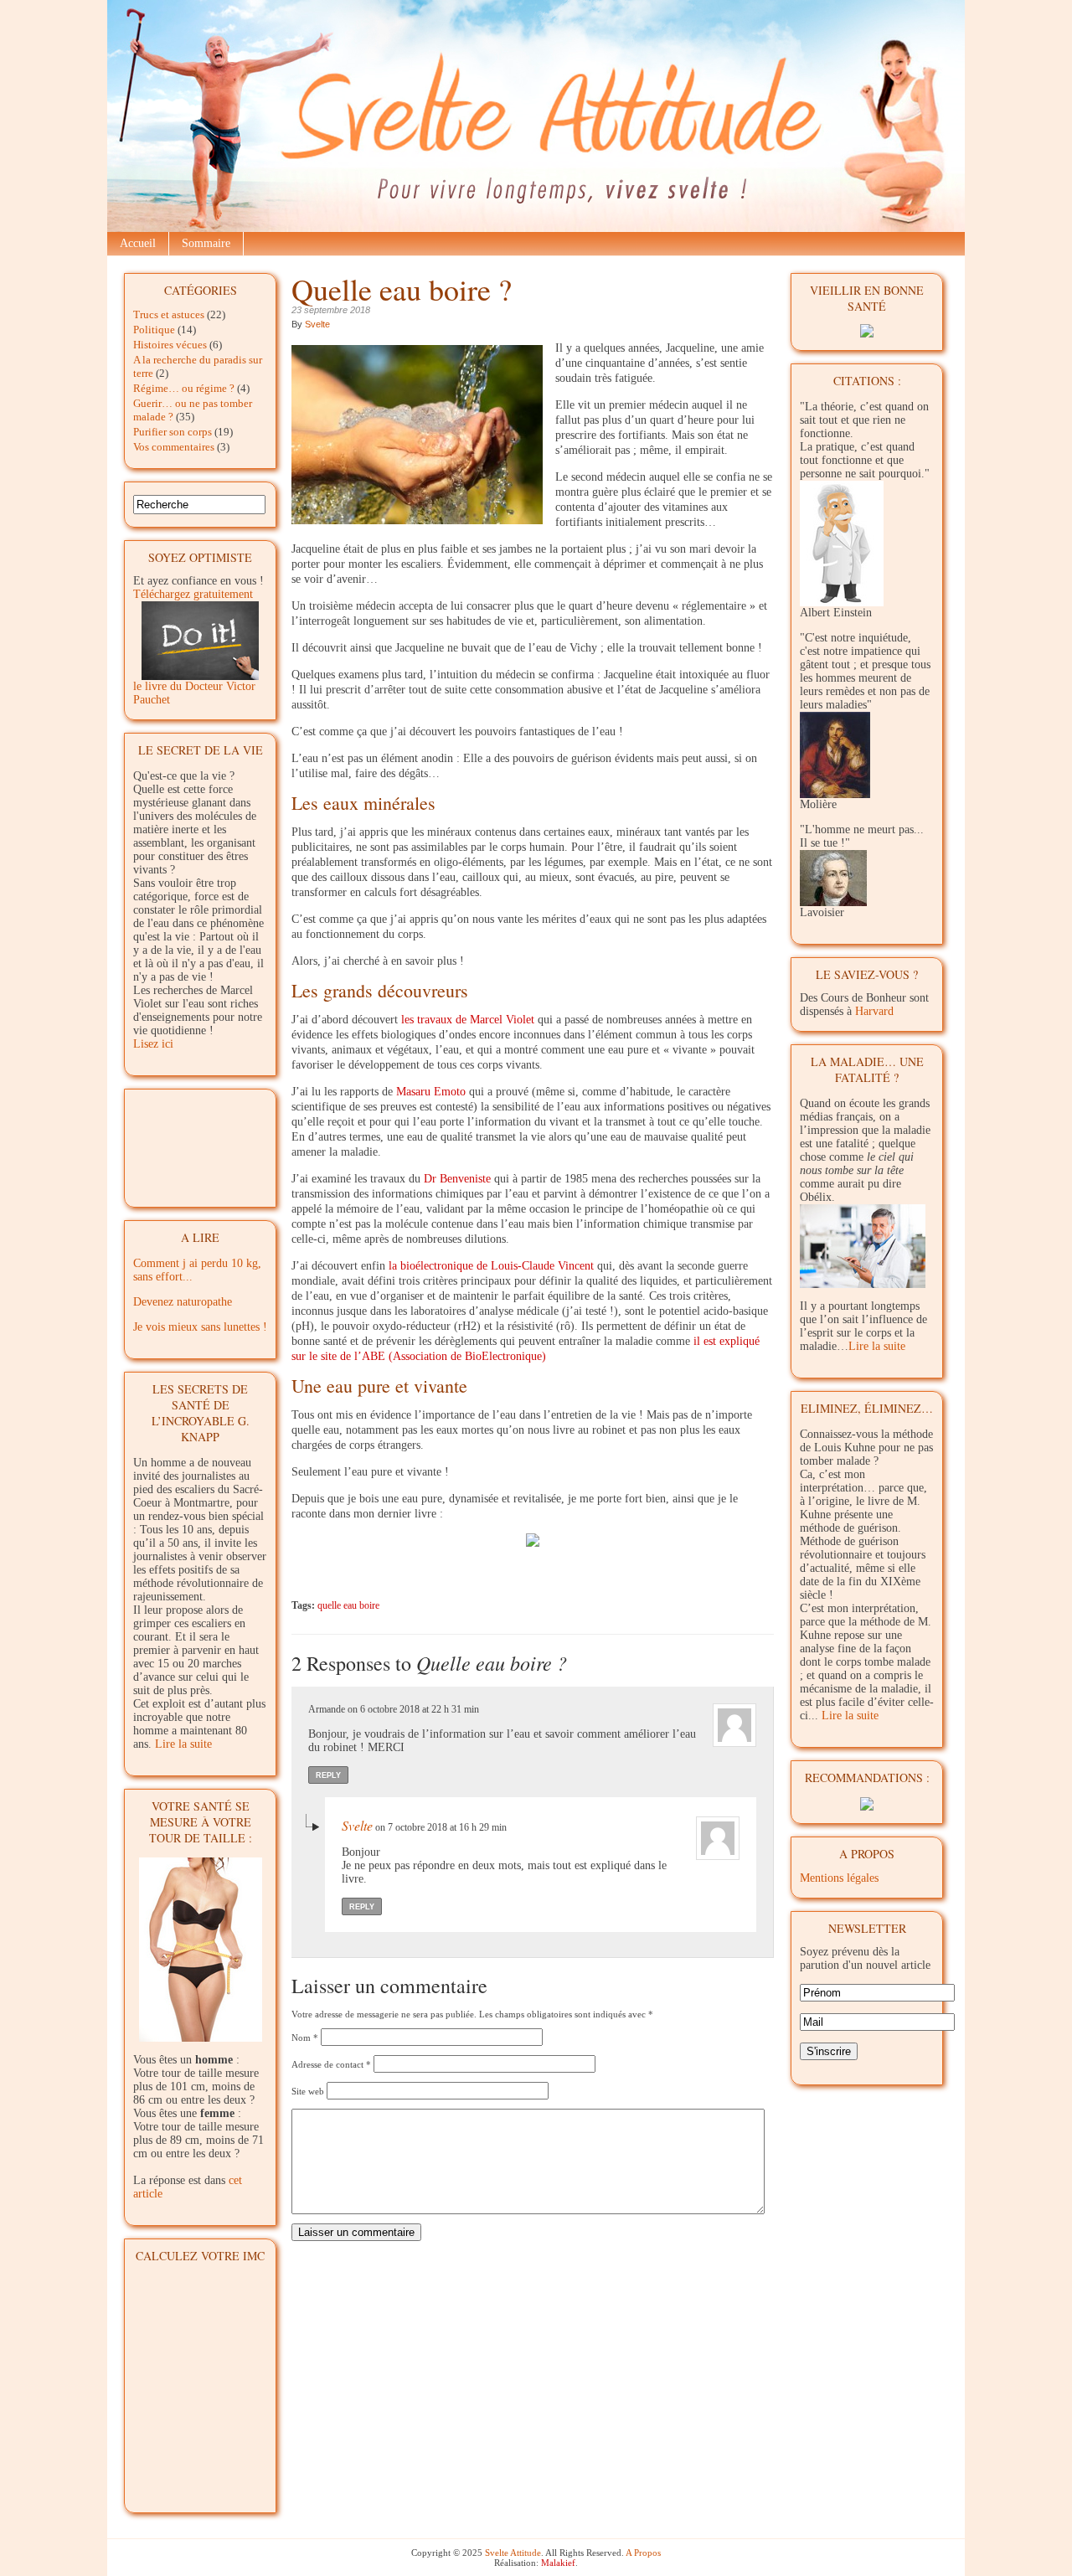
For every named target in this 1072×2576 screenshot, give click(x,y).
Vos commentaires (174, 447)
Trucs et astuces (169, 314)
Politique (154, 330)
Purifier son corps (173, 432)
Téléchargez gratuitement (193, 594)
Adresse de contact (331, 2064)
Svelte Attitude (513, 2553)
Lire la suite (183, 1744)
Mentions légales (839, 1878)
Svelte (317, 324)
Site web (308, 2091)
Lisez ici (153, 1044)
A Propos (643, 2553)
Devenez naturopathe (183, 1302)
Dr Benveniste (457, 1179)
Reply (328, 1775)
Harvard (874, 1011)
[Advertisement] (201, 1142)
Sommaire (206, 243)
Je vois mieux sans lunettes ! (200, 1327)
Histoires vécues (170, 345)
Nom (305, 2038)
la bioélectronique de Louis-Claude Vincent (491, 1266)
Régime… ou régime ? (184, 388)
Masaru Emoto (431, 1092)
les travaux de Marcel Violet (468, 1020)
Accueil (138, 243)
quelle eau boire (348, 1606)
